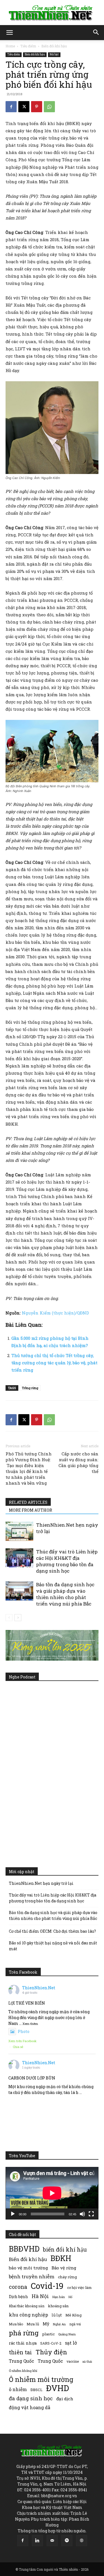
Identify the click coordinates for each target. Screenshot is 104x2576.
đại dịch (65, 2399)
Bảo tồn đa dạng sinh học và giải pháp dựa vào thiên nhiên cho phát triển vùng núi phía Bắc (65, 1594)
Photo (24, 2031)
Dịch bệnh (18, 2297)
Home (10, 46)
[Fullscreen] (91, 2214)
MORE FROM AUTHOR (31, 1510)
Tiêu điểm (28, 46)
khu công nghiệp (28, 2315)
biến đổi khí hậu (65, 2249)
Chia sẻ (18, 2047)
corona (18, 2287)
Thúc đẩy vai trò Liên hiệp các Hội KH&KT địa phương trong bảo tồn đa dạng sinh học (67, 1561)
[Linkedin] (37, 2541)
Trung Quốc (21, 2361)
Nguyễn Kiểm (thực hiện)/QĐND (55, 1313)
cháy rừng (67, 2277)
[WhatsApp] (49, 107)
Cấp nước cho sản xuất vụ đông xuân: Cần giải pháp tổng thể (78, 1462)
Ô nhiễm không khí (23, 2371)
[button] (9, 33)
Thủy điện (51, 2352)
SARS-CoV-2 (51, 2343)
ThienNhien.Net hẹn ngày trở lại (41, 1883)
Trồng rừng (30, 1388)
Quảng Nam (67, 2334)
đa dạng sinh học (31, 2398)
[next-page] (18, 1618)
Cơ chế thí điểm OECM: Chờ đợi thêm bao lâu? (52, 1931)
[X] (24, 107)
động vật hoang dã (30, 2407)
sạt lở (71, 2343)
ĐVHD (58, 2388)
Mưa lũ (33, 2324)
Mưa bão (16, 2324)
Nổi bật (54, 54)
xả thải (87, 2362)
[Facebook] (11, 107)
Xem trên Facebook (22, 2041)
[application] (52, 2193)
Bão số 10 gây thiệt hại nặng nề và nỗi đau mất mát (53, 1946)
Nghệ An (59, 2324)
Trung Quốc (50, 2361)
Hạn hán (59, 2297)
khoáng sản (58, 2306)
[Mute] (82, 2214)
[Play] (13, 2214)
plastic (48, 2334)
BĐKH (61, 2258)
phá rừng (24, 2333)
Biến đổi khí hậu (54, 46)
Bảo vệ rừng (64, 2268)
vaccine (73, 2361)
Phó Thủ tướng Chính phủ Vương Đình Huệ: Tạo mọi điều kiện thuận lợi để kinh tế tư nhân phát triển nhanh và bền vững (29, 1468)
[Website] (82, 2541)
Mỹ (46, 2324)
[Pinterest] (37, 107)
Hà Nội (40, 2296)
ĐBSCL (36, 2390)
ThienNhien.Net (39, 1988)
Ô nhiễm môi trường (41, 2379)
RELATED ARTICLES (28, 1502)
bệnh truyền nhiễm (32, 2276)
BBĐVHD (24, 2249)
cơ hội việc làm (79, 2287)
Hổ (70, 2297)
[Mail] (52, 2541)
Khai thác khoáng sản (27, 2306)
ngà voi (75, 2324)
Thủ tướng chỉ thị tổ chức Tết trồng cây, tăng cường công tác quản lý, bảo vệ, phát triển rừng (54, 1363)
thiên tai (20, 2352)
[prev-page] (9, 1618)
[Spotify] (67, 2541)
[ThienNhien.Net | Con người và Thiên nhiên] (52, 13)
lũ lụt (57, 2315)
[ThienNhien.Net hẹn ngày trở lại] (19, 1531)
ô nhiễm (18, 2389)
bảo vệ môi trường (28, 2268)
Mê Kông (73, 2315)
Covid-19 (47, 2286)
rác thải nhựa (23, 2343)
